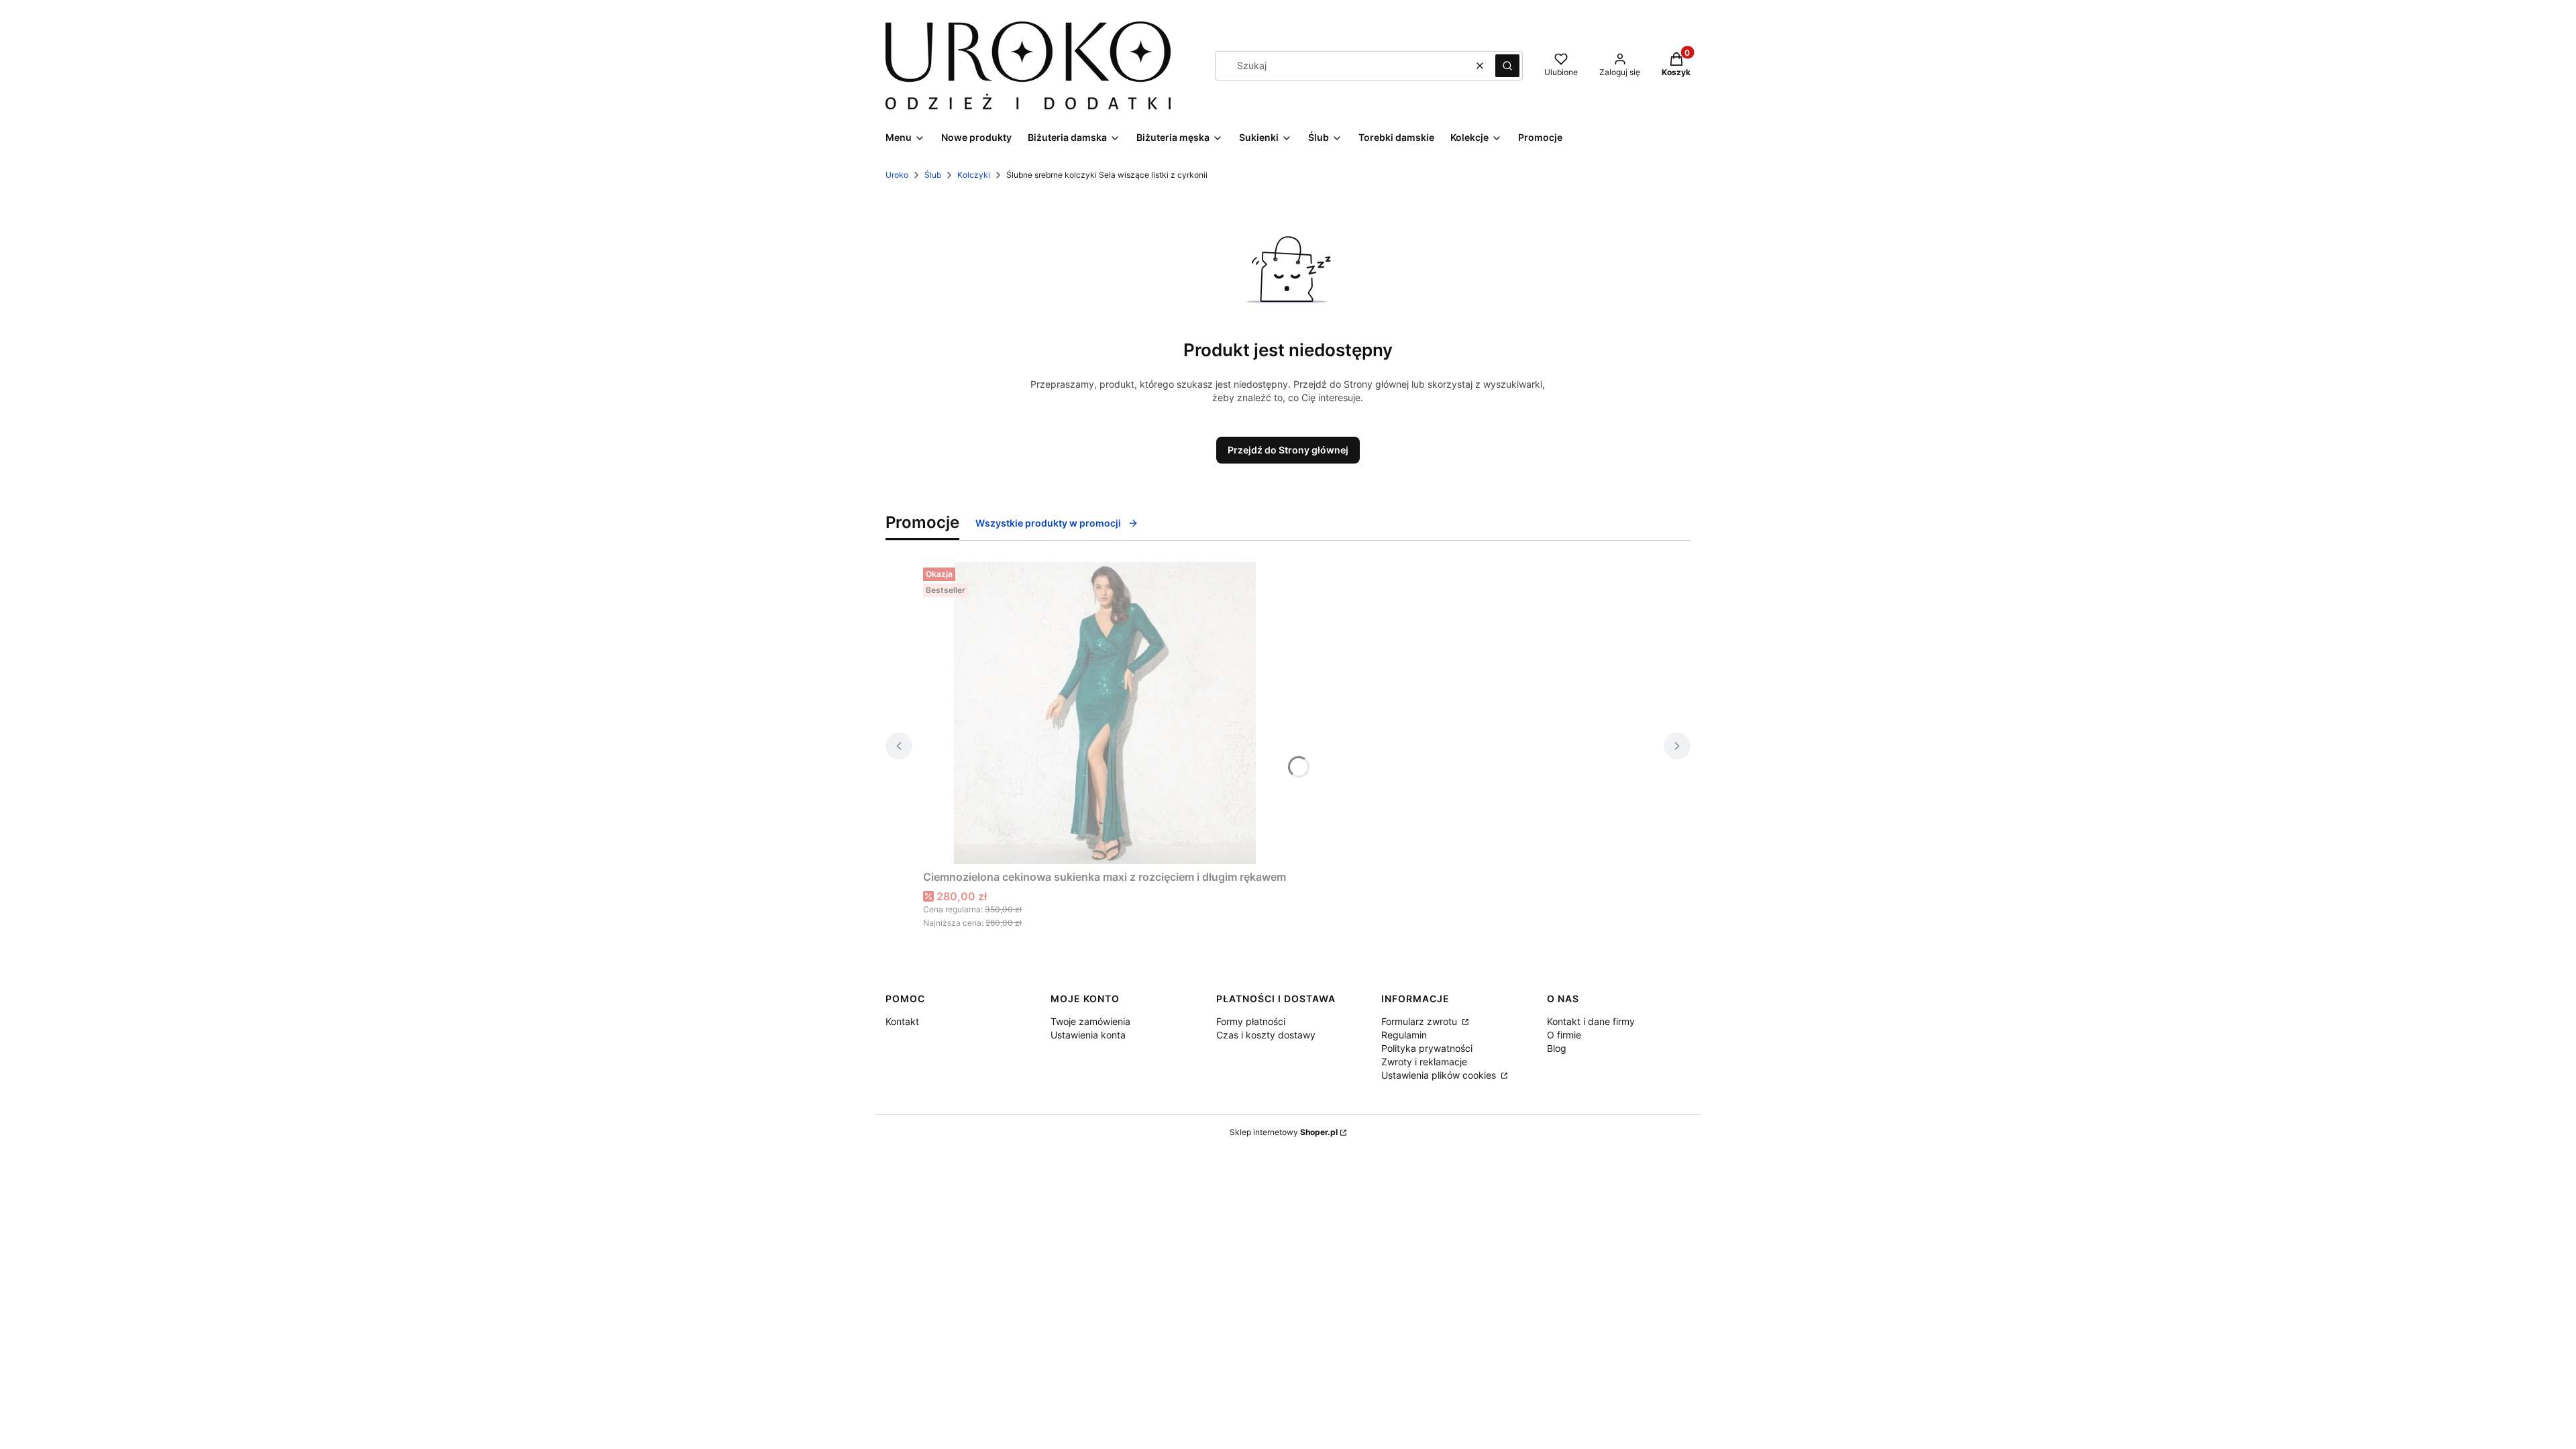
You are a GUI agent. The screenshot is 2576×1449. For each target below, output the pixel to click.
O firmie (1564, 1035)
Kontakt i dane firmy (1591, 1021)
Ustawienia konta (1088, 1035)
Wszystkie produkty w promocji (1048, 523)
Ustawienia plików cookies (1440, 1075)
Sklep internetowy (1284, 1132)
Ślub (933, 175)
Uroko (897, 175)
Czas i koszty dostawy (1266, 1035)
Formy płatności (1251, 1021)
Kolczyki (974, 175)
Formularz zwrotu (1420, 1021)
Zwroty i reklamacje (1424, 1062)
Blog (1557, 1048)
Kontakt (902, 1021)
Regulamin (1404, 1035)
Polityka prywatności (1427, 1048)
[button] (1507, 66)
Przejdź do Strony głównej (1288, 450)
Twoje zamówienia (1090, 1021)
